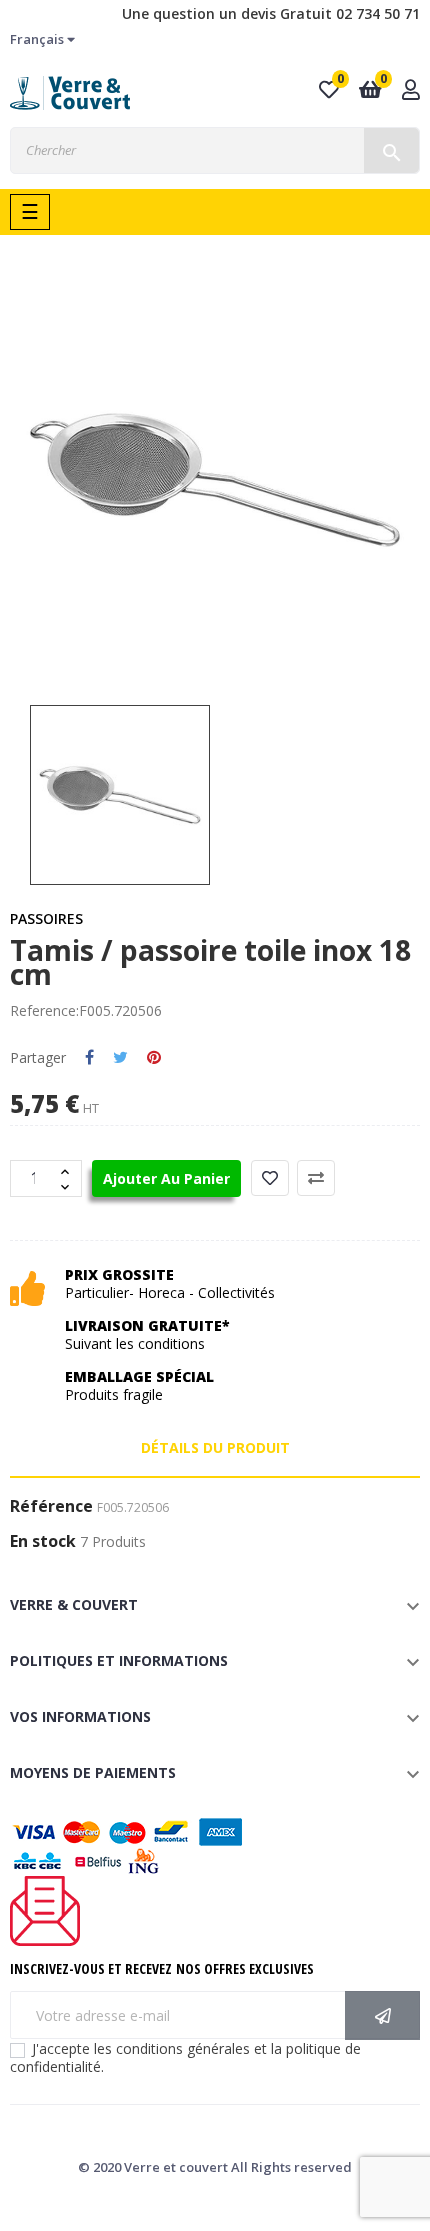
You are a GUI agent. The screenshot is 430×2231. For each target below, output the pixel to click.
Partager (89, 1058)
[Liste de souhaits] (270, 1178)
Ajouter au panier (166, 1178)
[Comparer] (316, 1178)
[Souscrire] (382, 2015)
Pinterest (154, 1058)
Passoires (46, 918)
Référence (51, 1507)
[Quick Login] (411, 91)
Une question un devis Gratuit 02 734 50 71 (271, 13)
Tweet (120, 1058)
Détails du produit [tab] (215, 1447)
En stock (43, 1542)
